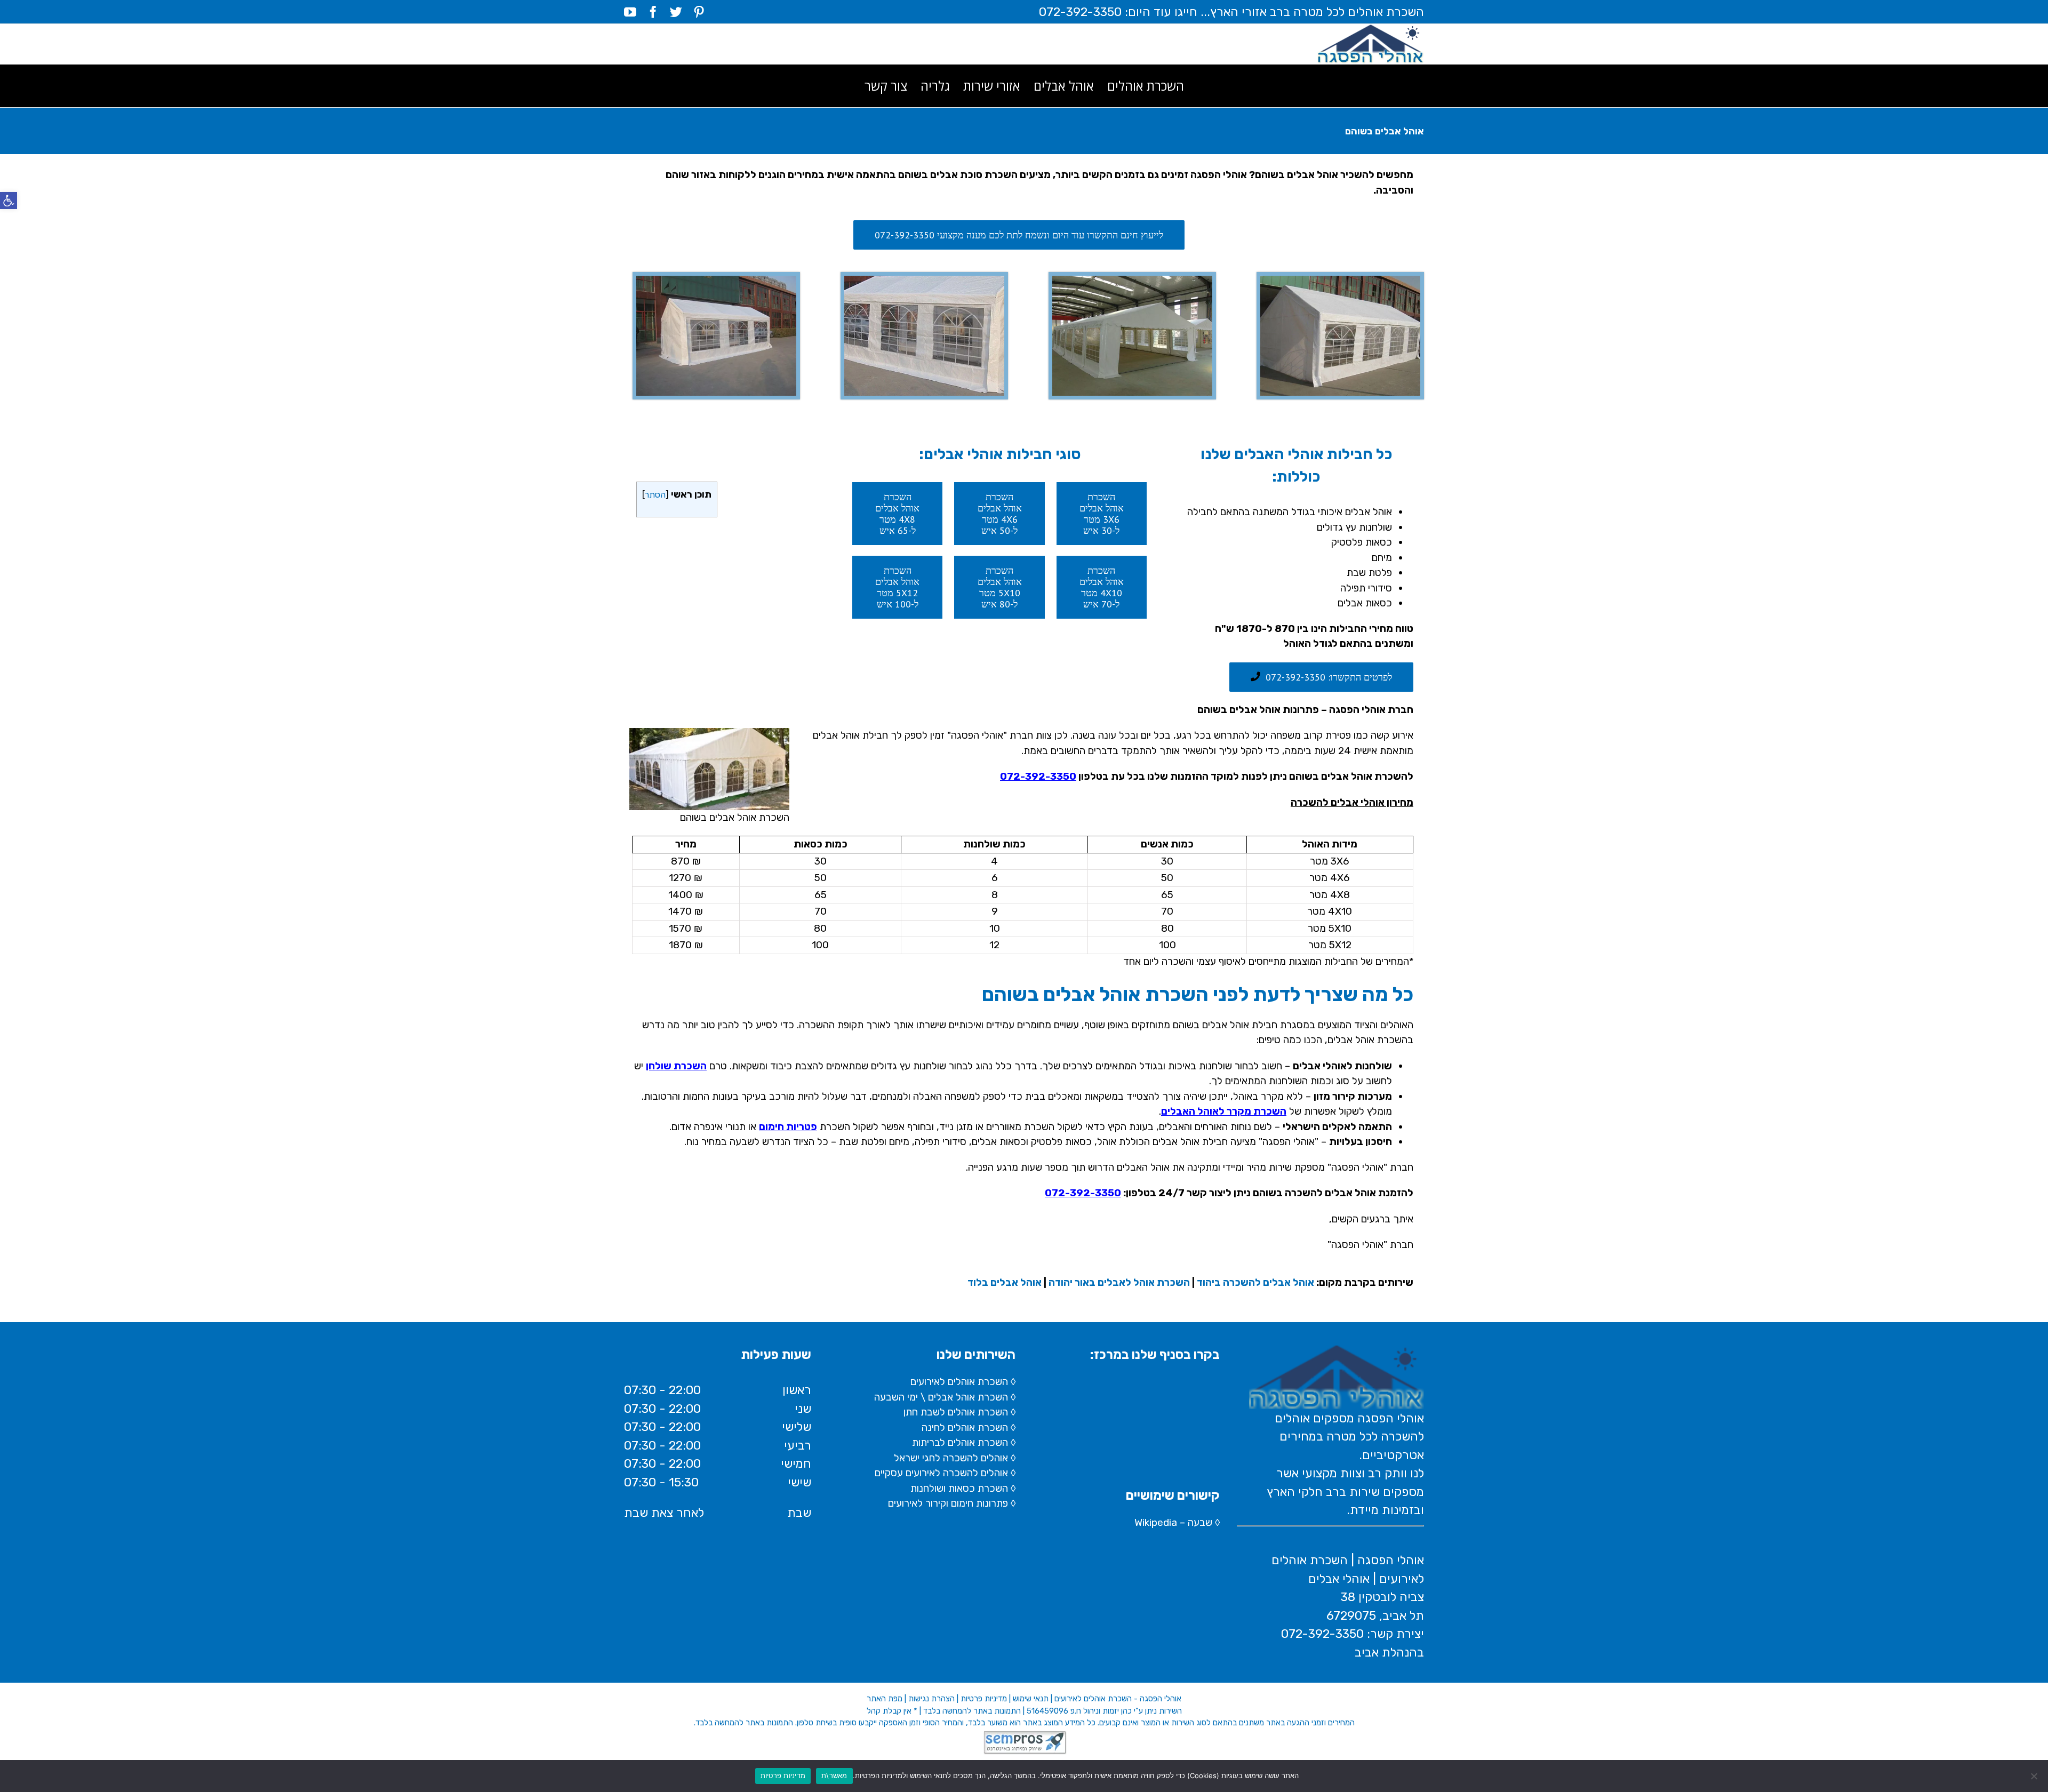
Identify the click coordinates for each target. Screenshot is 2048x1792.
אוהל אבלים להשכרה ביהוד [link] (1255, 1282)
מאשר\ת (834, 1775)
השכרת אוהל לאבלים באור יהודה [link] (1119, 1282)
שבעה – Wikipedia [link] (1173, 1522)
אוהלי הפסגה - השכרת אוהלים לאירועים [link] (1118, 1699)
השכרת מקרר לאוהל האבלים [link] (1224, 1111)
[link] (9, 201)
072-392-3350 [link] (1038, 776)
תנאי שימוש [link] (1031, 1699)
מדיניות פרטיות (783, 1775)
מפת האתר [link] (885, 1699)
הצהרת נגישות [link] (931, 1699)
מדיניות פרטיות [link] (984, 1699)
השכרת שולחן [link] (676, 1066)
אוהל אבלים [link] (951, 1397)
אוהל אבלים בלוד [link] (1005, 1282)
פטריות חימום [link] (788, 1127)
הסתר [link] (655, 495)
